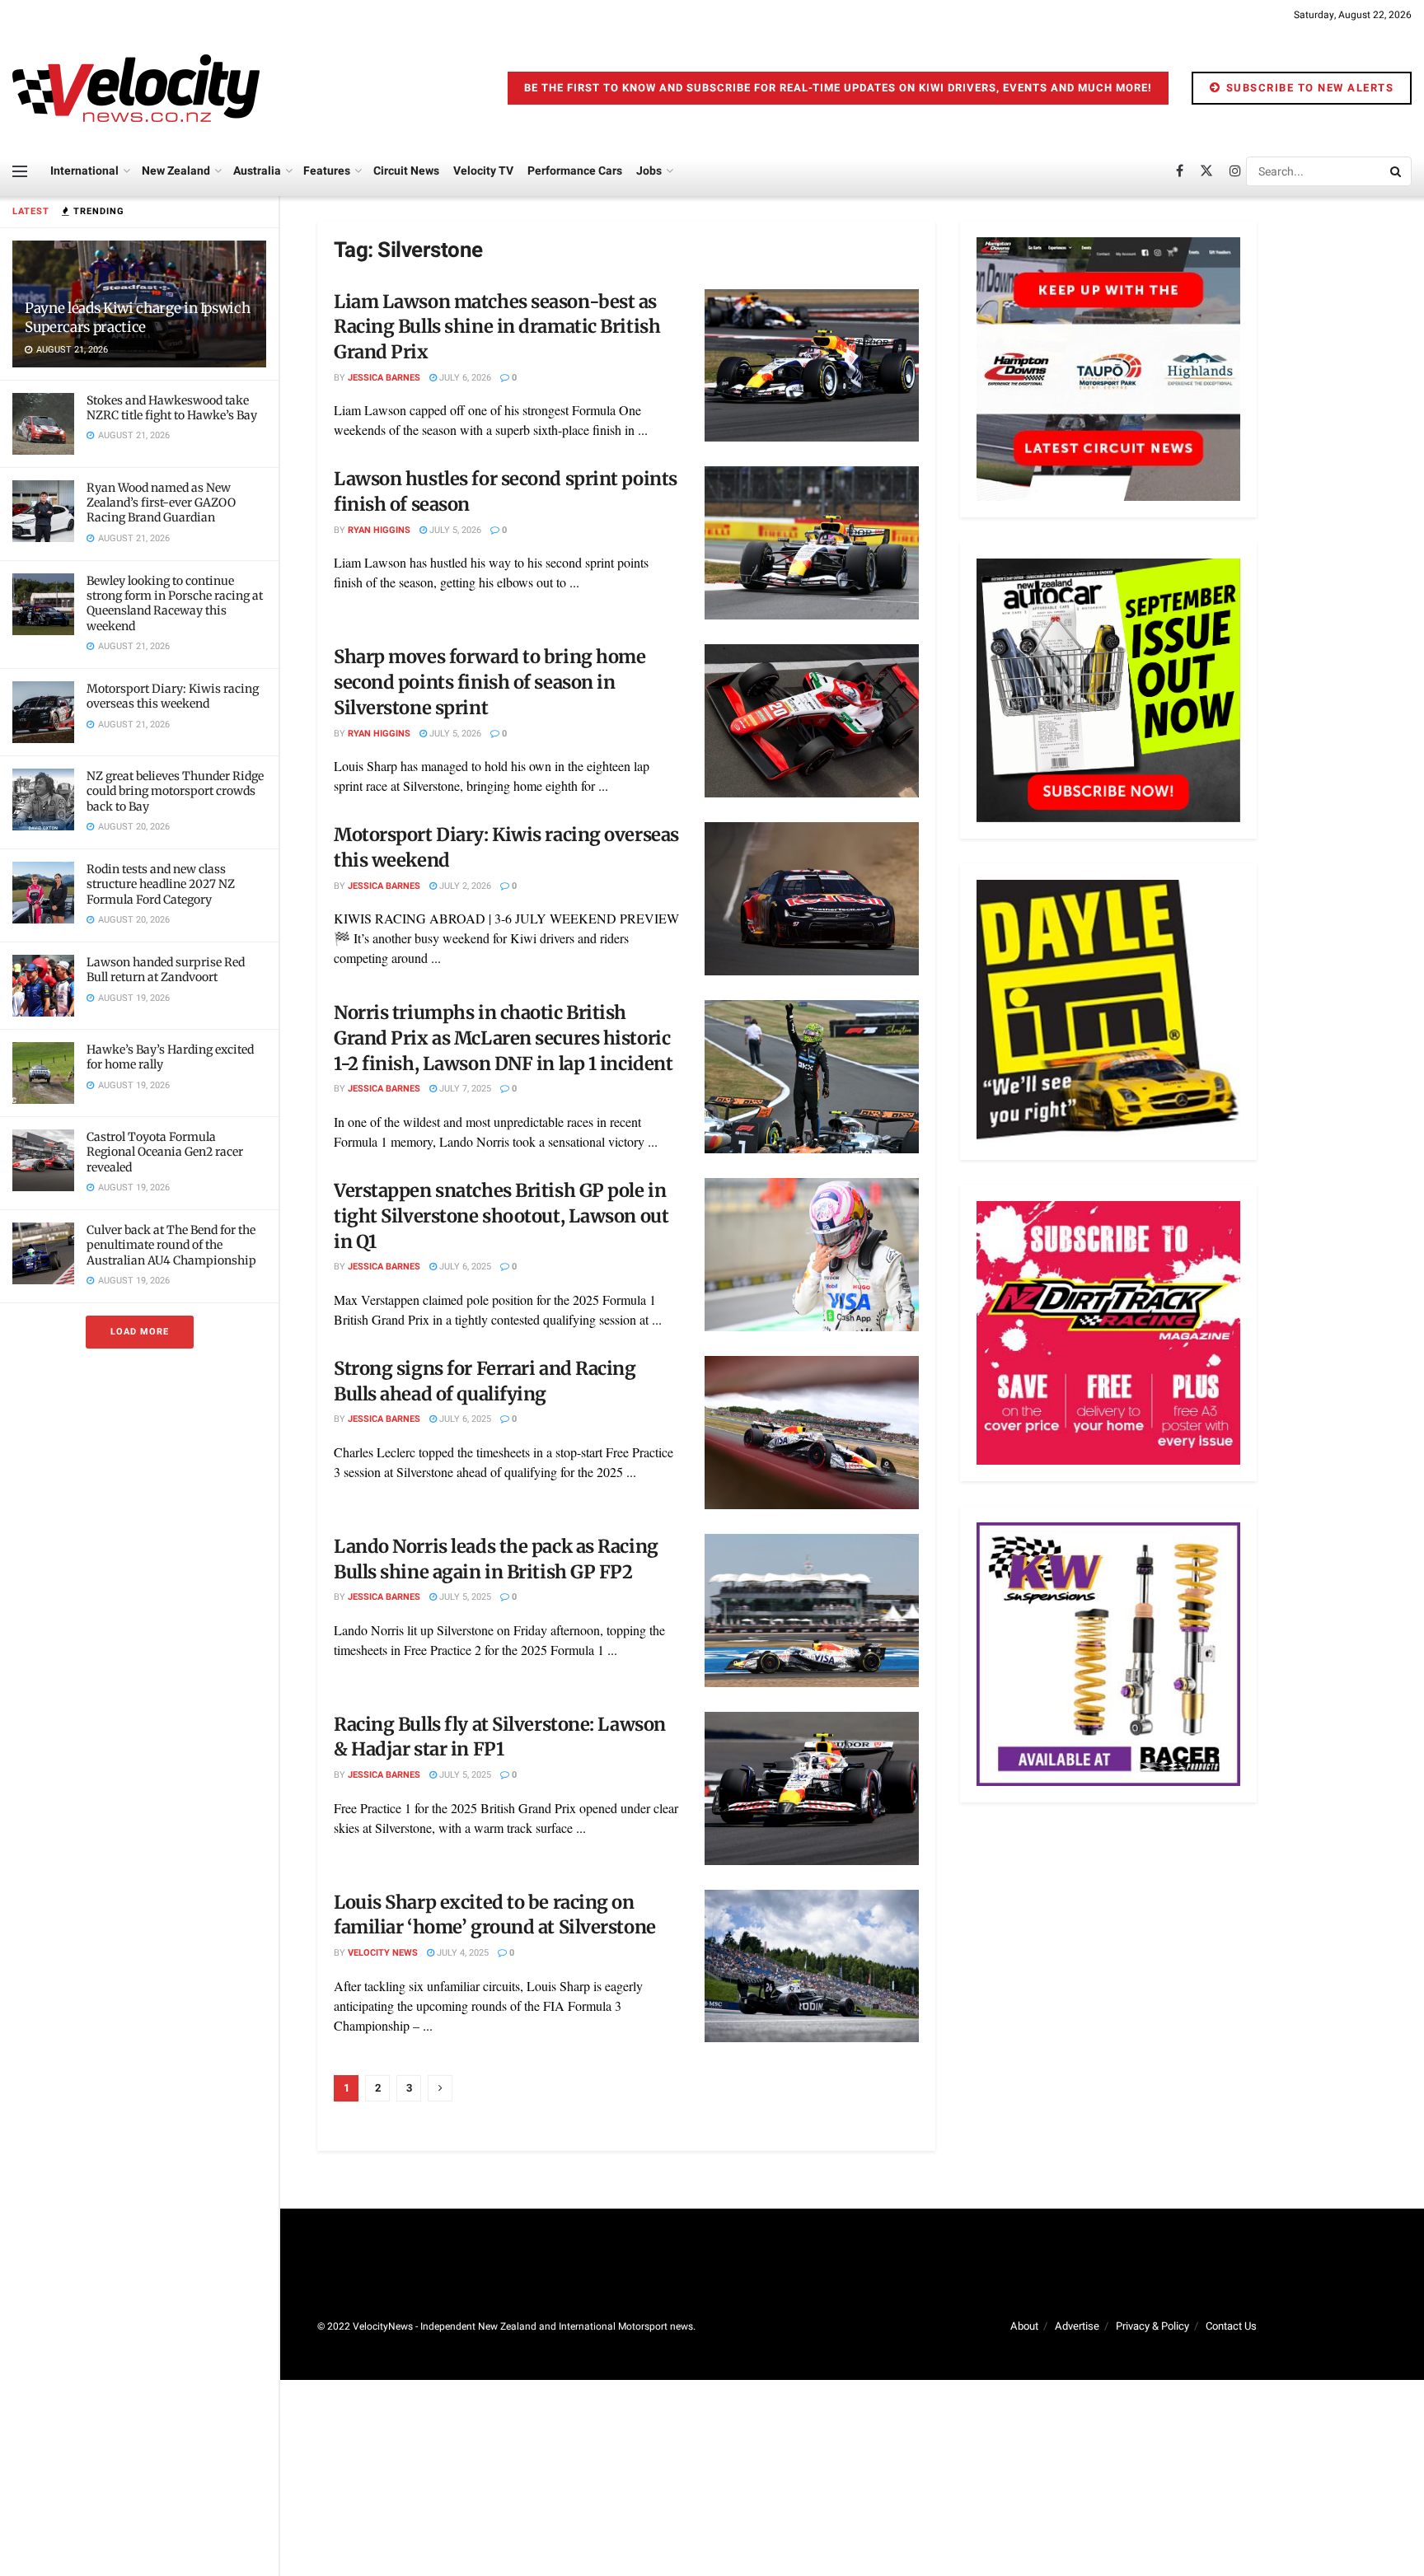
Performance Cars (575, 171)
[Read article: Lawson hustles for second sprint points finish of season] (812, 543)
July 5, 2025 (464, 1597)
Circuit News (406, 171)
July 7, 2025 (464, 1089)
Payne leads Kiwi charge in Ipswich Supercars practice (137, 318)
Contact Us (1231, 2326)
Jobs (649, 171)
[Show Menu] (20, 171)
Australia (257, 171)
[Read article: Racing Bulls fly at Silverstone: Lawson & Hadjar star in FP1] (812, 1788)
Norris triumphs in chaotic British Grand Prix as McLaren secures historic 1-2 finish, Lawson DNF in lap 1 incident (503, 1038)
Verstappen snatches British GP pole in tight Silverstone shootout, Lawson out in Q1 (501, 1216)
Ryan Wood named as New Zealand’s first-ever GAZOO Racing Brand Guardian (161, 503)
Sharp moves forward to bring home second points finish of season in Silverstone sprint (489, 682)
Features (327, 171)
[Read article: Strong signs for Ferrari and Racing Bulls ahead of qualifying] (812, 1433)
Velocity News (383, 1953)
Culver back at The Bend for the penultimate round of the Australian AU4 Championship (171, 1245)
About (1024, 2326)
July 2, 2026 (464, 886)
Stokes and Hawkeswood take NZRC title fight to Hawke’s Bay (172, 408)
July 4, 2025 (461, 1953)
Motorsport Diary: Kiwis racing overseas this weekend (173, 696)
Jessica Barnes (384, 378)
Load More (140, 1332)
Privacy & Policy (1152, 2326)
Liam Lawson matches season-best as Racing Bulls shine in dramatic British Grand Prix (497, 327)
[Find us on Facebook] (1180, 171)
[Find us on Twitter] (1206, 171)
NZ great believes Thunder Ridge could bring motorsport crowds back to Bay (175, 791)
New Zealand (176, 171)
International (84, 171)
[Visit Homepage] (136, 88)
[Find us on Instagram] (1235, 171)
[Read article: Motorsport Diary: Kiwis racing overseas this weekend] (812, 899)
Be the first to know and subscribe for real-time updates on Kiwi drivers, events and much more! (838, 88)
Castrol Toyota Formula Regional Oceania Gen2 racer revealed (165, 1152)
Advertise (1077, 2326)
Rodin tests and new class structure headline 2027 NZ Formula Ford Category (161, 884)
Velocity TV (483, 171)
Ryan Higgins (379, 530)
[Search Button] (1397, 171)
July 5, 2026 (454, 530)
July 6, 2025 (464, 1267)
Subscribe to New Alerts (1308, 88)
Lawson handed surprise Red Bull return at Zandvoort (166, 970)
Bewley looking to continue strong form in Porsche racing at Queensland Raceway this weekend (175, 603)
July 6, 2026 (464, 378)
